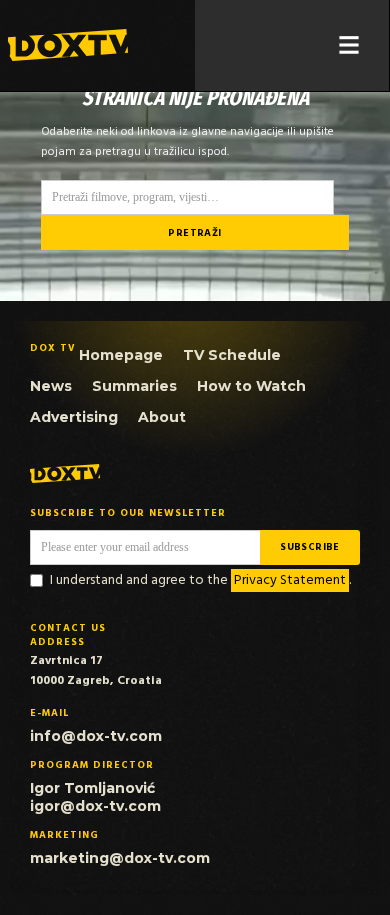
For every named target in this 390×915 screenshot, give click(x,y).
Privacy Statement (290, 580)
